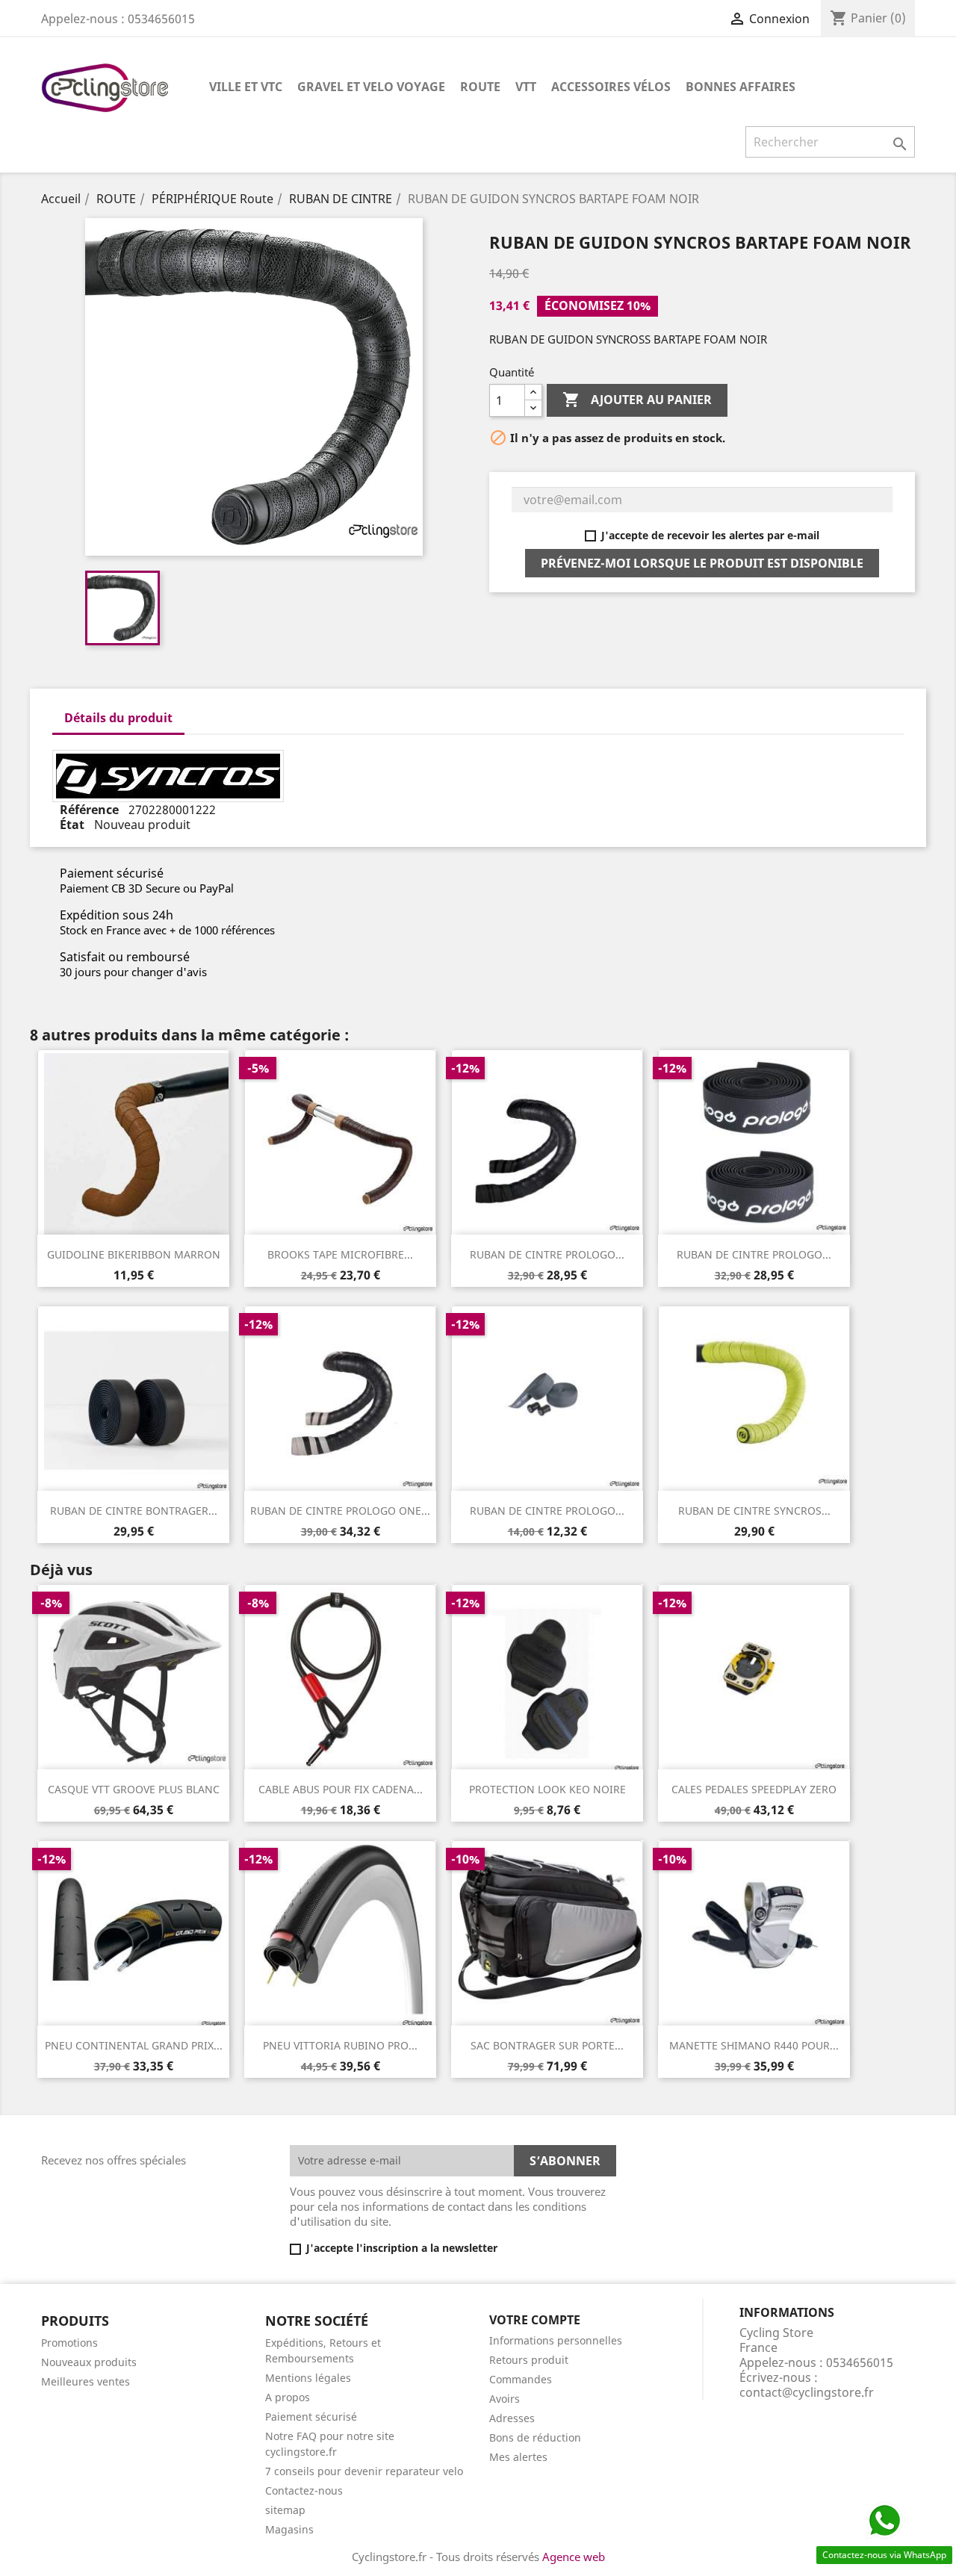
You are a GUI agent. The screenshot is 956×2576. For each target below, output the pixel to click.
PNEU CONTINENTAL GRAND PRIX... (134, 2045)
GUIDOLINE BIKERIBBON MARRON (134, 1254)
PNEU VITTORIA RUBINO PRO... (340, 2045)
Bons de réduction (535, 2437)
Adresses (512, 2418)
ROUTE (480, 87)
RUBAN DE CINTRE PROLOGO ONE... (340, 1511)
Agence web (574, 2557)
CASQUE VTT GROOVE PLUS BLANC (134, 1789)
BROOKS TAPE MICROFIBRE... (340, 1254)
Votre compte (535, 2320)
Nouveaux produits (89, 2362)
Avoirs (505, 2399)
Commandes (521, 2379)
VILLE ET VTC (246, 87)
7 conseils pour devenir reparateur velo (364, 2471)
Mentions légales (308, 2378)
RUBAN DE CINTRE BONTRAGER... (134, 1511)
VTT (526, 87)
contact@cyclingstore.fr (807, 2392)
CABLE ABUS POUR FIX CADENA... (341, 1789)
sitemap (285, 2510)
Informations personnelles (556, 2340)
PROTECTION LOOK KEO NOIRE (547, 1789)
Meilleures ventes (86, 2381)
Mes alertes (518, 2457)
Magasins (289, 2529)
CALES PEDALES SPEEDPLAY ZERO (754, 1789)
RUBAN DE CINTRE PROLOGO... (547, 1254)
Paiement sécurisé (311, 2417)
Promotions (69, 2343)
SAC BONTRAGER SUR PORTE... (547, 2045)
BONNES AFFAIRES (741, 87)
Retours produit (529, 2360)
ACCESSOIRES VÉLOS (611, 87)
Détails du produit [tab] (118, 718)
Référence (91, 810)
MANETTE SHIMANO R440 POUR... (754, 2045)
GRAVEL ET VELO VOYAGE (371, 87)
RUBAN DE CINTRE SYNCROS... (754, 1511)
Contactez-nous (304, 2490)
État (74, 825)
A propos (288, 2397)
